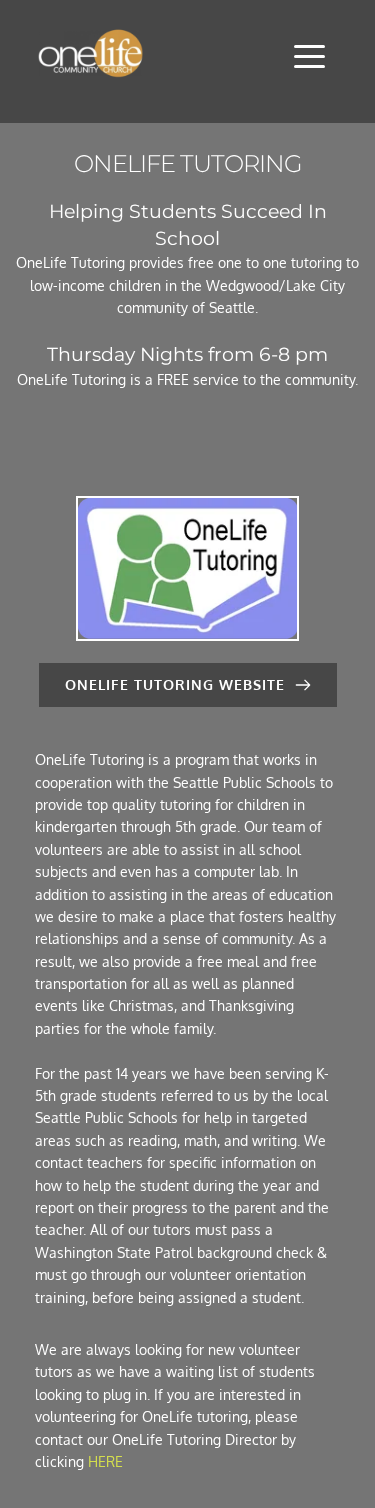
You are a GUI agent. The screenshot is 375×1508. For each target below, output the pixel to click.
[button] (309, 56)
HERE (105, 1461)
